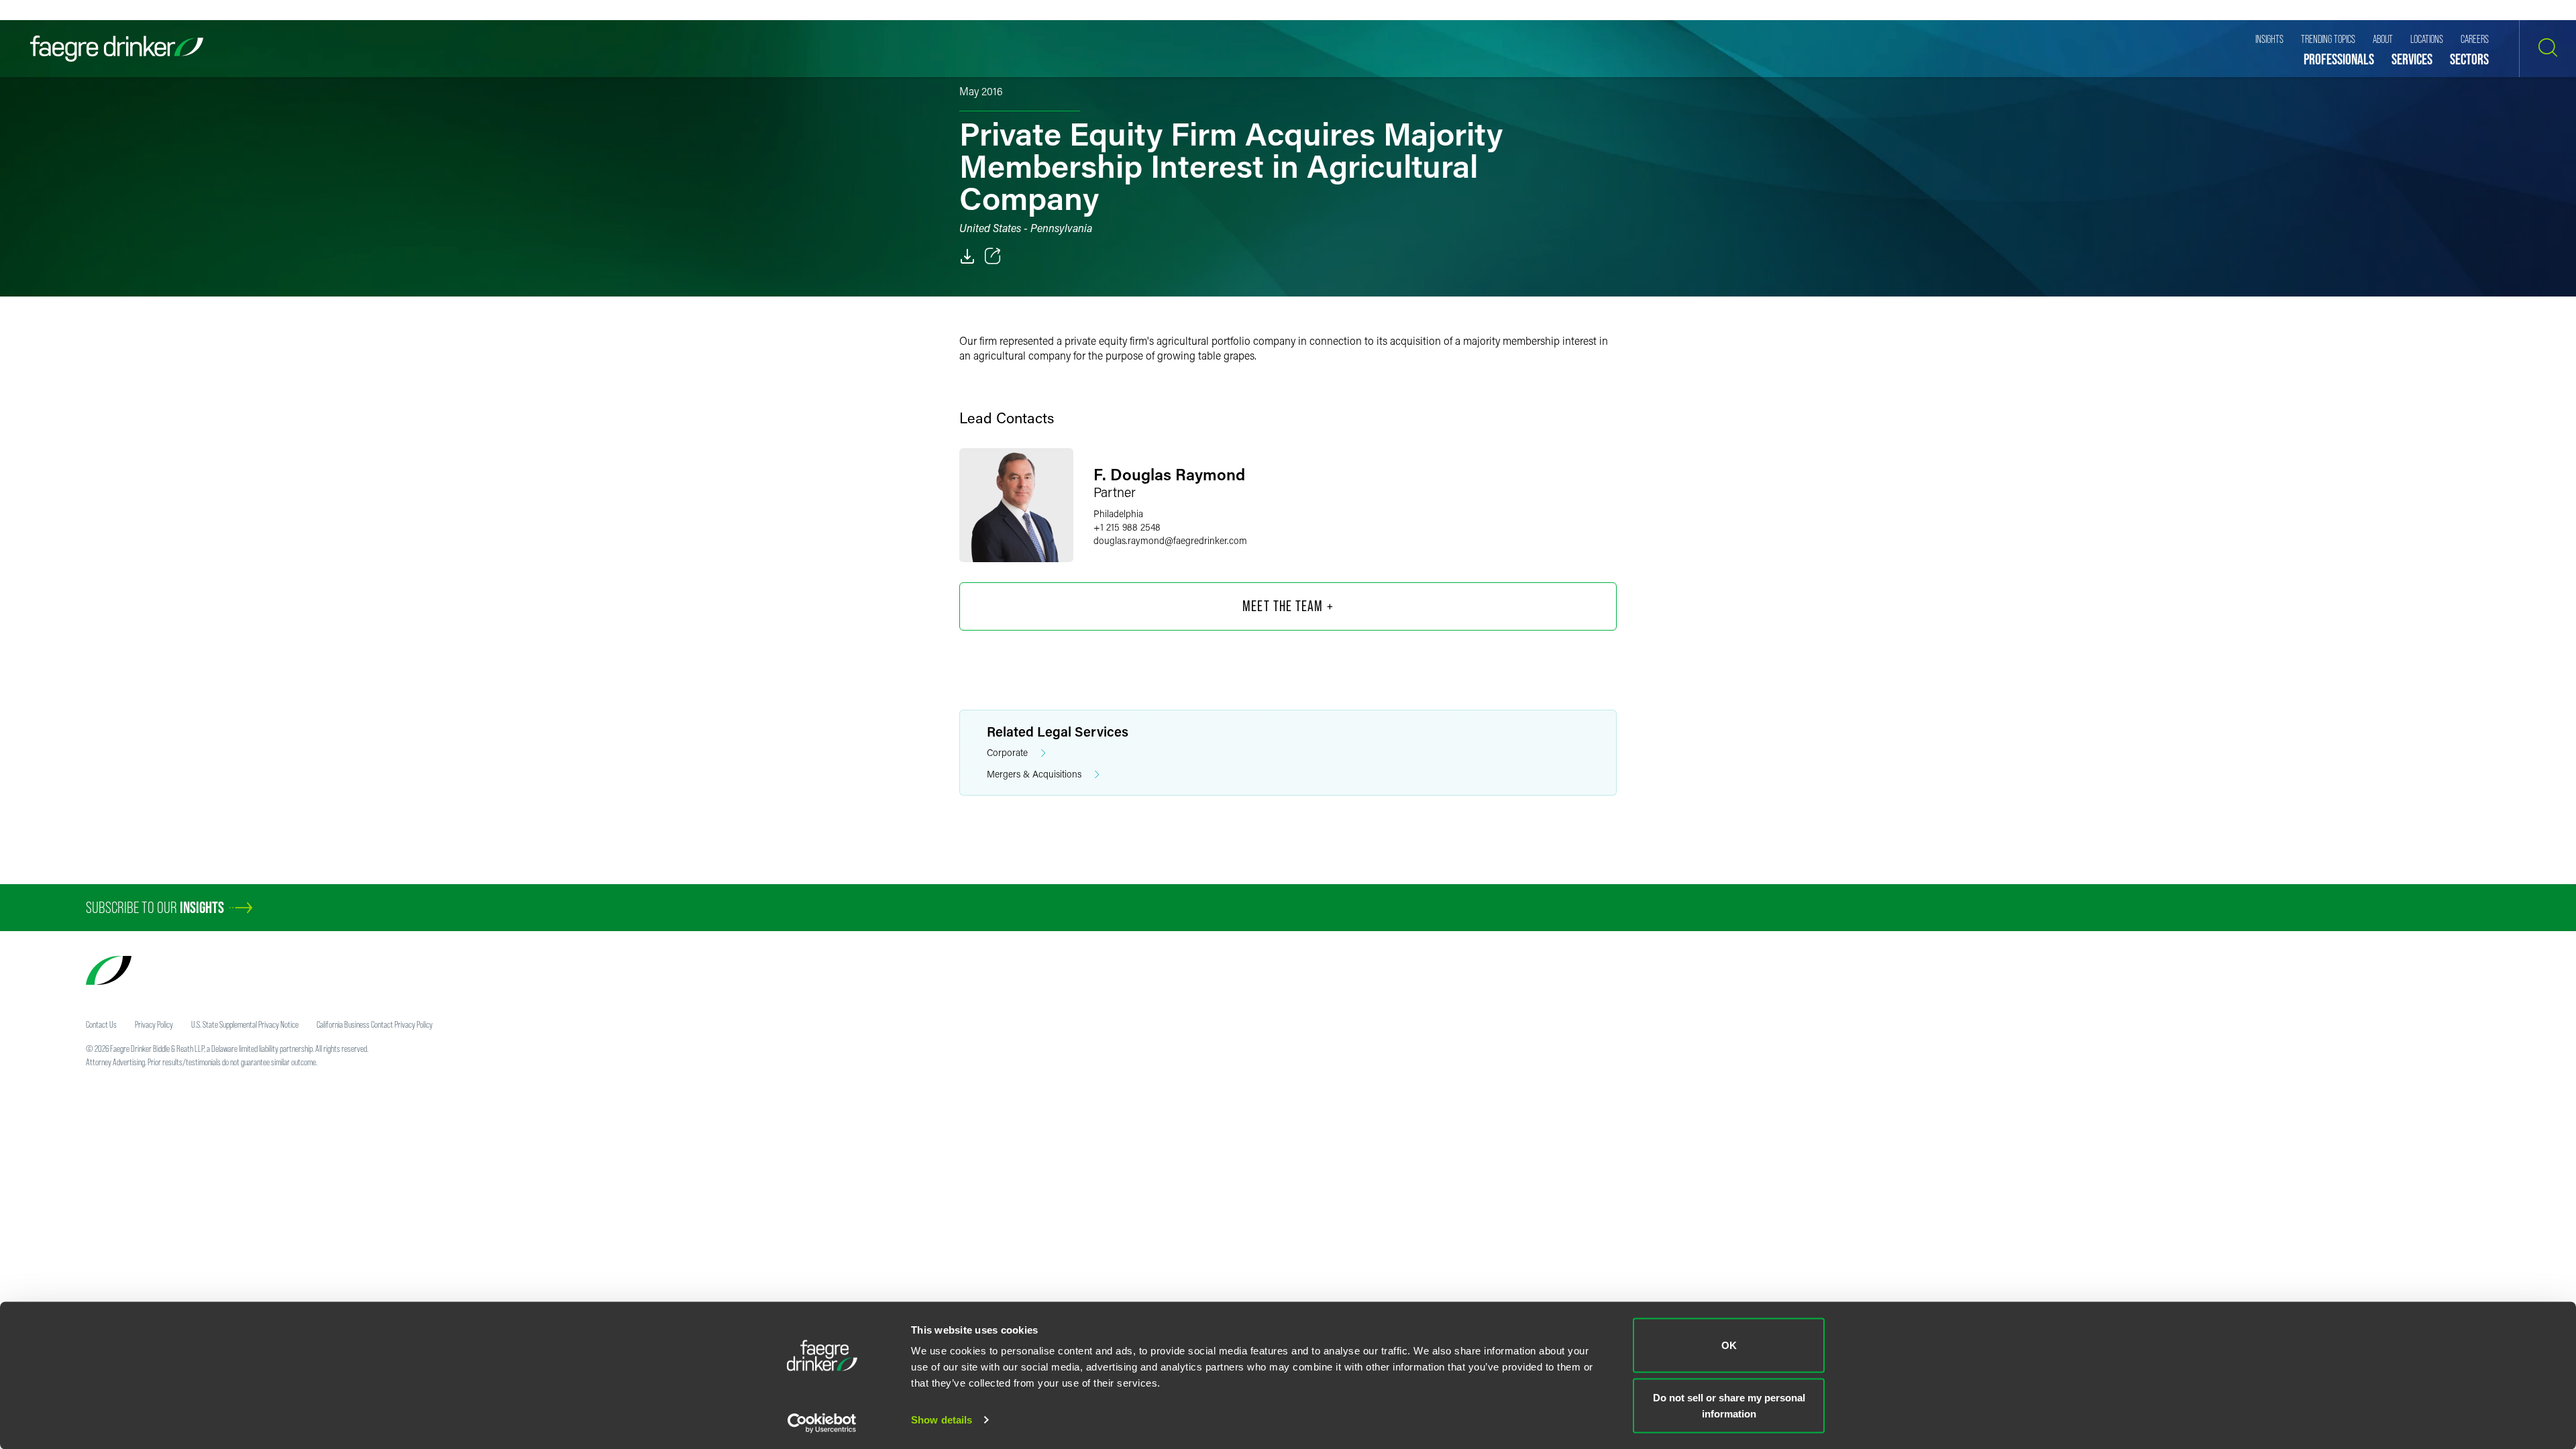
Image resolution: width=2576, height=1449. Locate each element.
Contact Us (101, 1024)
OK (1729, 1345)
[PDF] (967, 256)
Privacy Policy (154, 1024)
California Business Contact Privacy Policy (375, 1024)
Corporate (1007, 752)
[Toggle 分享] (993, 256)
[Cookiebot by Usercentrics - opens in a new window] (822, 1423)
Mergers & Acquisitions (1034, 774)
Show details (942, 1420)
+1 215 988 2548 (1127, 527)
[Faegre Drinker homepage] (117, 49)
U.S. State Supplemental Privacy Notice (245, 1024)
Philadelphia (1118, 514)
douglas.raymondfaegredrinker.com (1170, 540)
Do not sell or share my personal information (1729, 1405)
